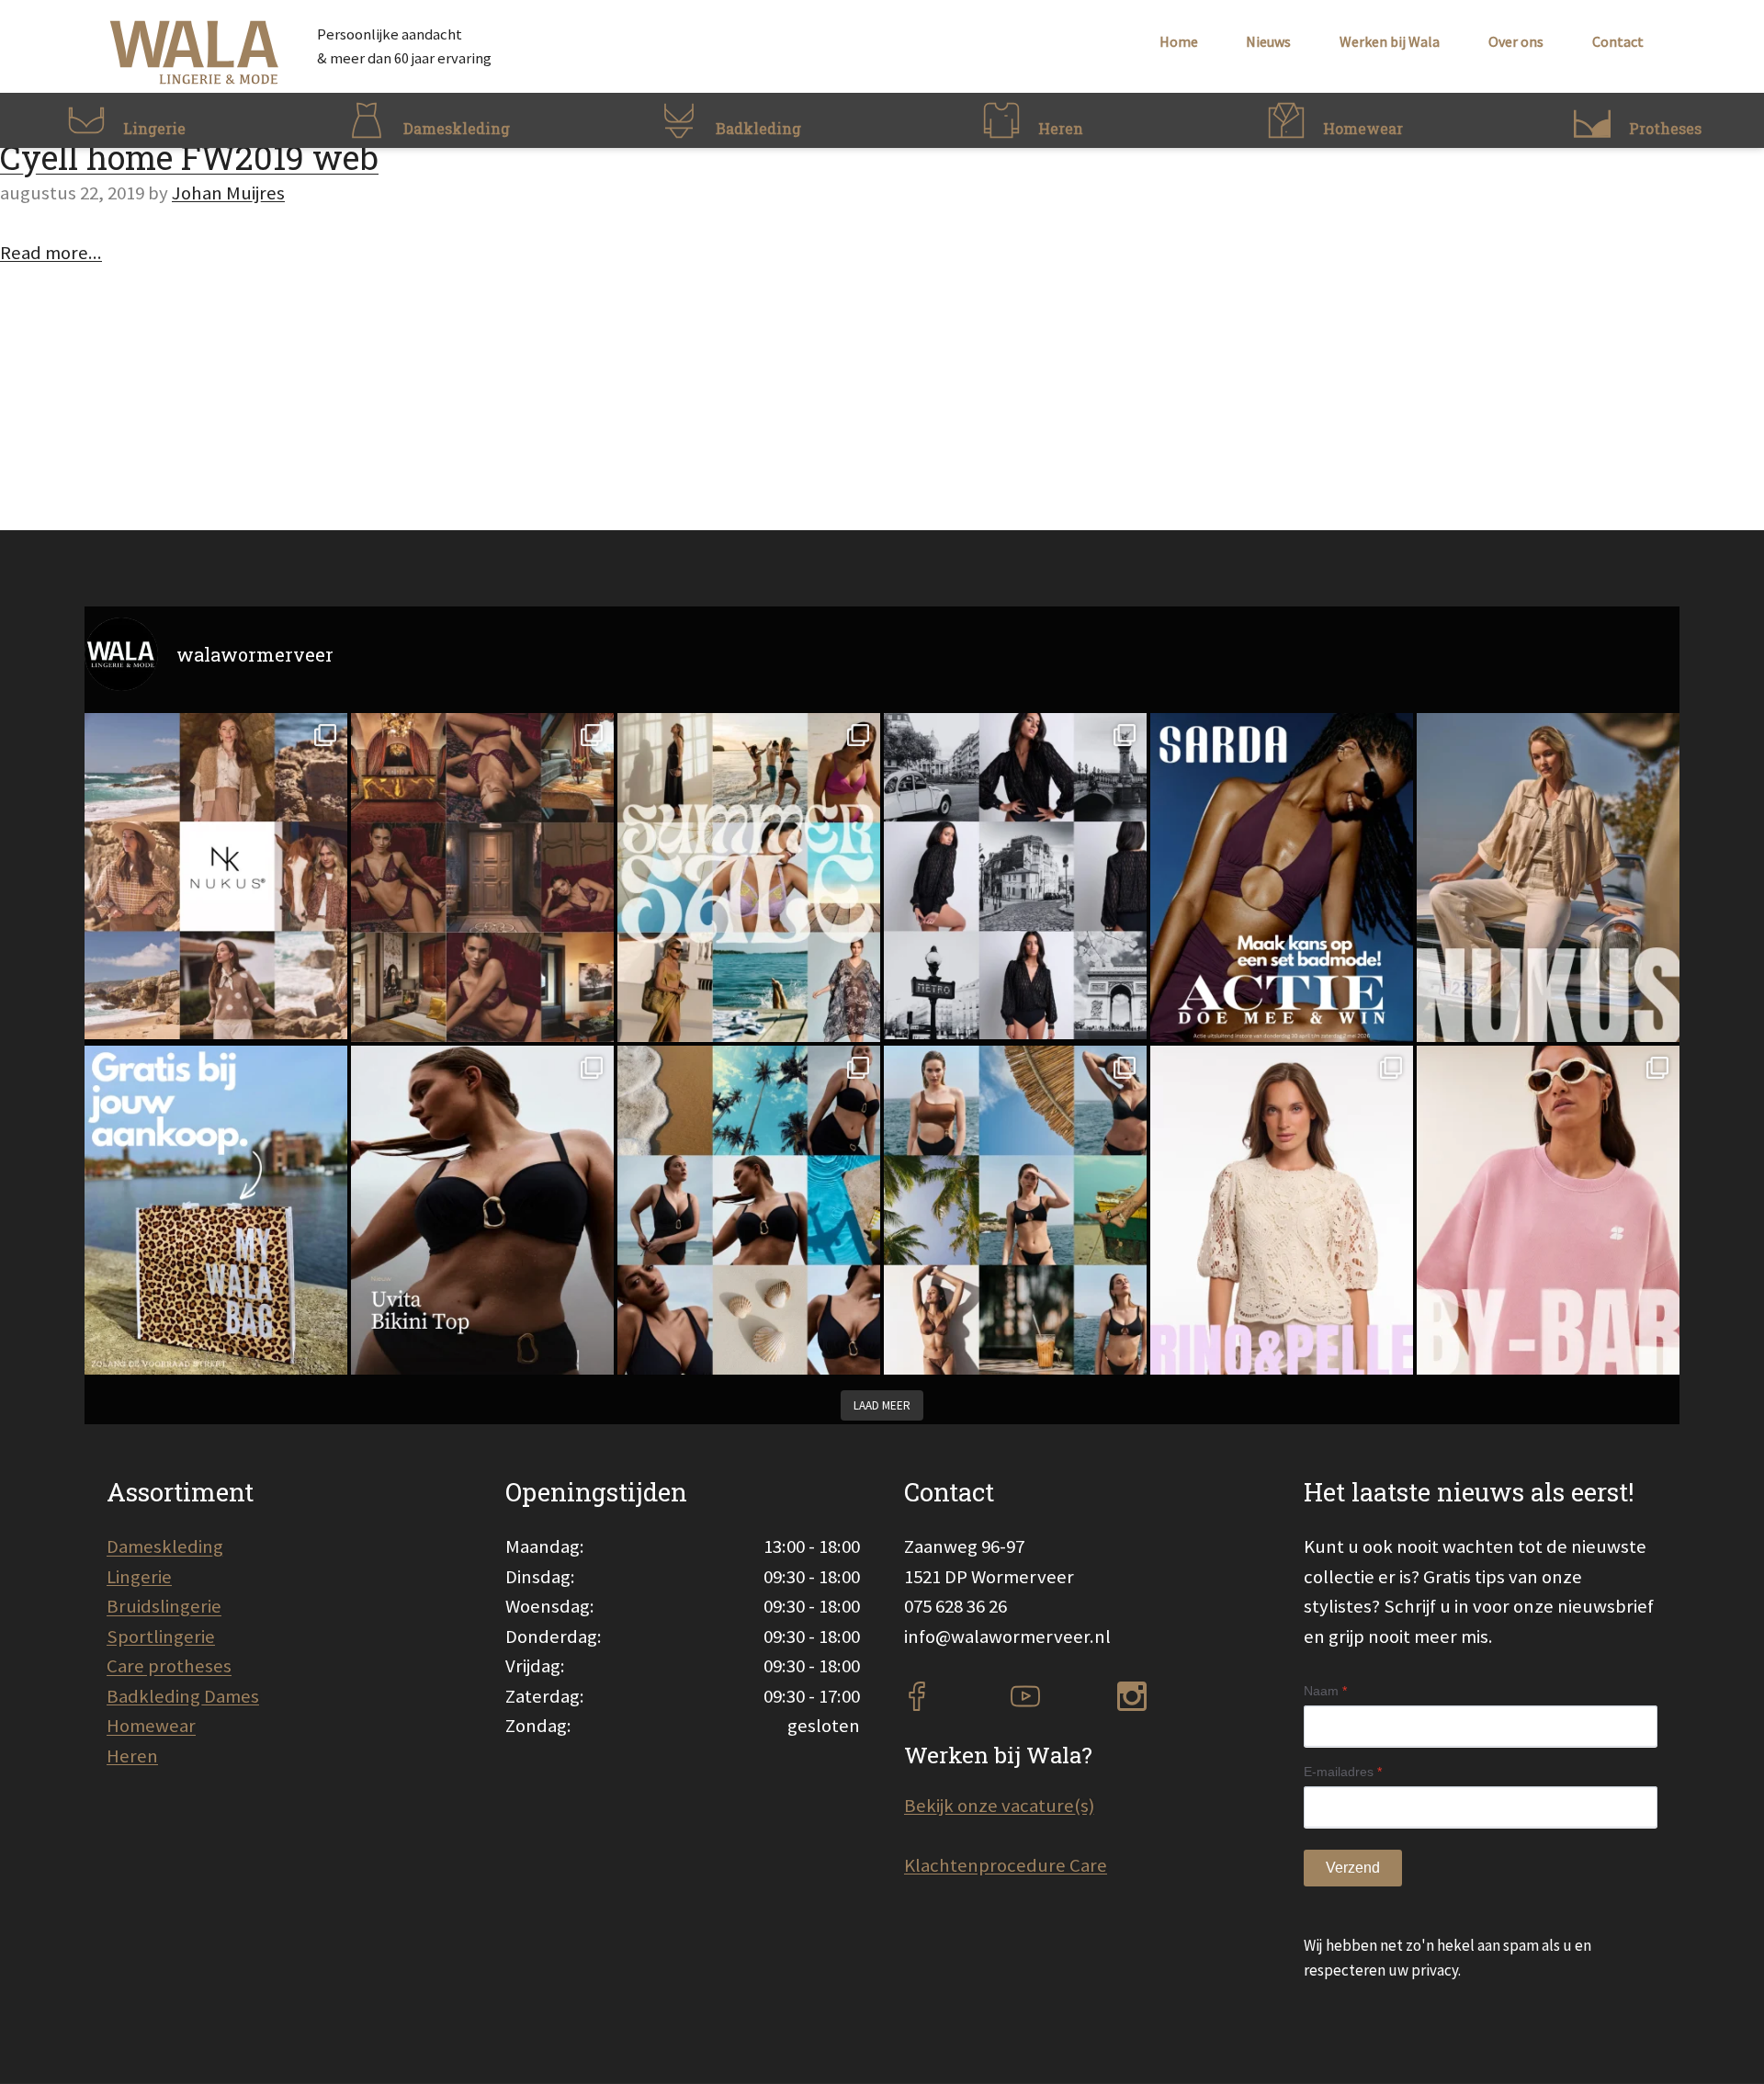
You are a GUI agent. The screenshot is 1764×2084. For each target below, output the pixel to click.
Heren (132, 1756)
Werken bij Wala (1390, 41)
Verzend (1353, 1868)
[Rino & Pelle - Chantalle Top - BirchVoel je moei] (1282, 1210)
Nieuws (1268, 41)
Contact (1618, 41)
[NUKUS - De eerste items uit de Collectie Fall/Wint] (216, 876)
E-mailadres (1343, 1772)
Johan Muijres (228, 193)
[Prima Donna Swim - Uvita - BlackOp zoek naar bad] (749, 1210)
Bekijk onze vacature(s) (999, 1806)
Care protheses (169, 1666)
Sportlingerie (161, 1637)
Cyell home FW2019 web (189, 157)
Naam (1325, 1691)
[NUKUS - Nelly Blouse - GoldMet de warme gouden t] (1548, 878)
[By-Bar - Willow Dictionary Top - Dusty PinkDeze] (1548, 1210)
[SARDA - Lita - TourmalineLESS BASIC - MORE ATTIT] (1282, 878)
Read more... (51, 253)
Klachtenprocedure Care (1006, 1865)
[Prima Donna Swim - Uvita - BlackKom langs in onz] (482, 1210)
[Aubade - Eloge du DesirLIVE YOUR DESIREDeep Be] (482, 878)
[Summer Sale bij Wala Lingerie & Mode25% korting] (749, 878)
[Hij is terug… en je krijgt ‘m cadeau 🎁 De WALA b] (216, 1210)
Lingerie (139, 1577)
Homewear (151, 1726)
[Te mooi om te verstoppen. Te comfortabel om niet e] (1015, 876)
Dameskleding (165, 1546)
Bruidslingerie (164, 1606)
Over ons (1516, 41)
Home (1179, 41)
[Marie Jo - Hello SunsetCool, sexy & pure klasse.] (1015, 1210)
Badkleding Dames (183, 1696)
